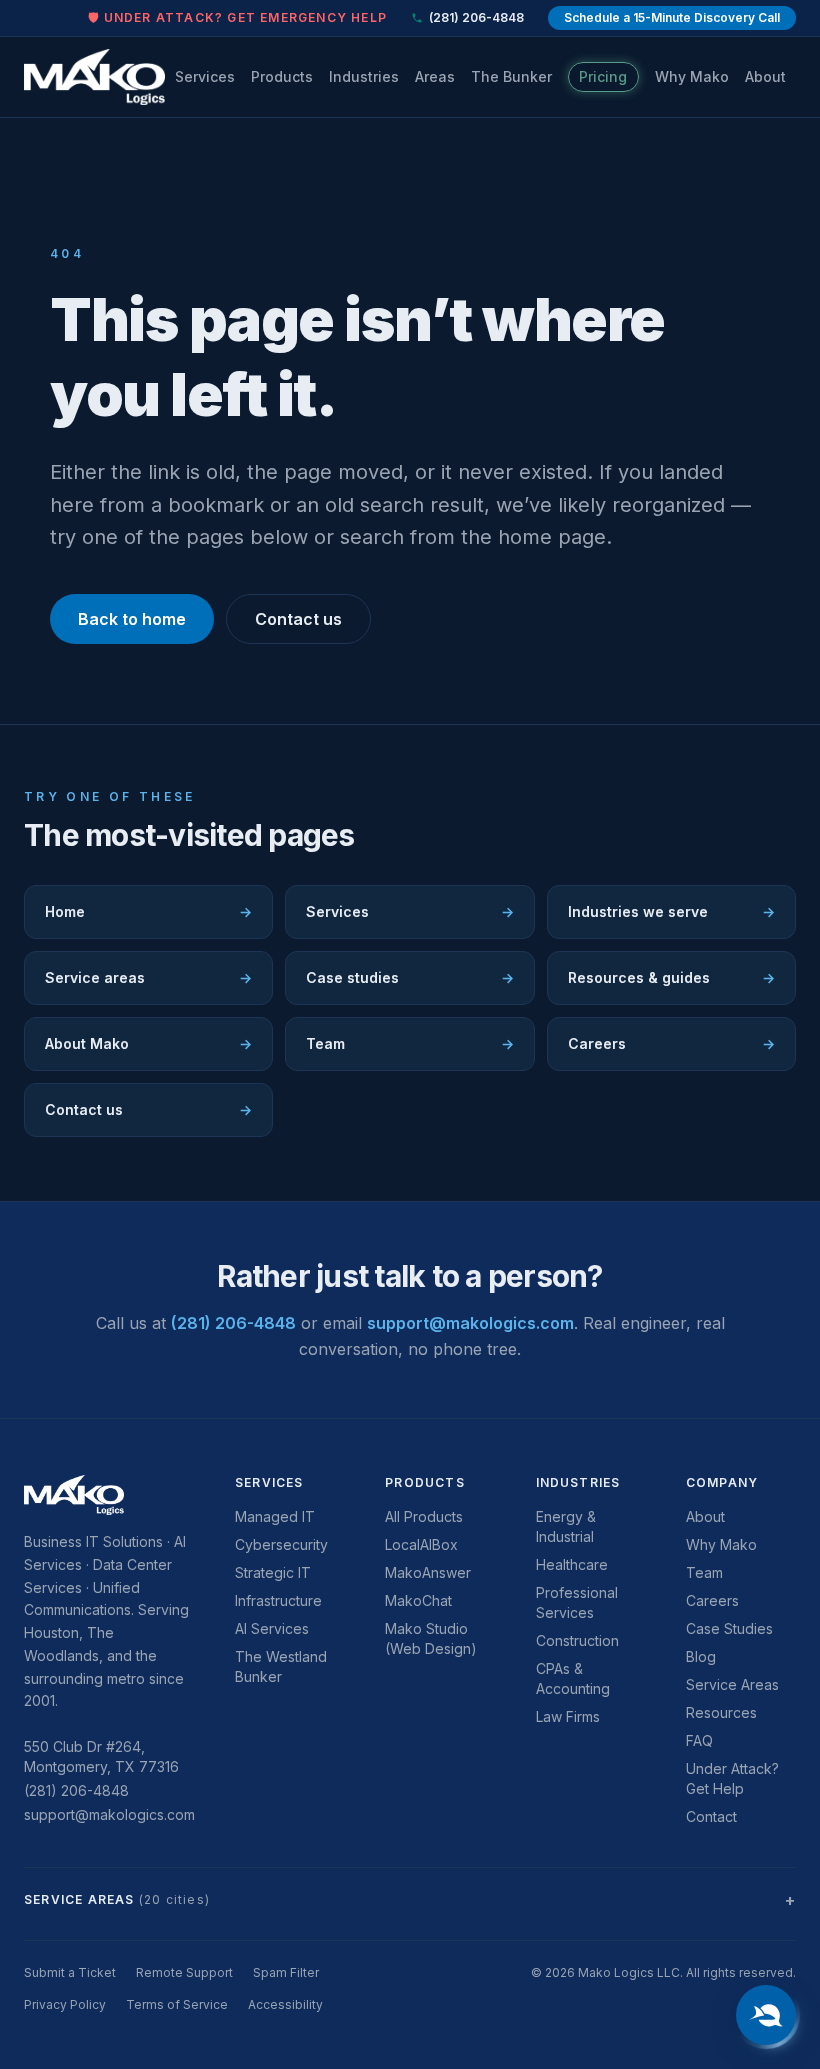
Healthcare (572, 1564)
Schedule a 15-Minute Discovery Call (672, 17)
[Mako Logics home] (94, 77)
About (765, 76)
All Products (424, 1516)
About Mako (148, 1043)
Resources (721, 1712)
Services (205, 76)
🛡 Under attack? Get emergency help (237, 17)
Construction (577, 1640)
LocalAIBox (421, 1544)
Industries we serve (671, 911)
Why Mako (692, 76)
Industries (364, 76)
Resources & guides (671, 977)
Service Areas (732, 1684)
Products (282, 76)
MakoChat (418, 1600)
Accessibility (285, 2004)
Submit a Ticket (70, 1972)
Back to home (132, 619)
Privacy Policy (65, 2004)
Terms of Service (177, 2004)
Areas (435, 76)
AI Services (272, 1628)
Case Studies (729, 1628)
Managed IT (275, 1516)
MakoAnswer (428, 1572)
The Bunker (511, 76)
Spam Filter (286, 1972)
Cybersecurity (281, 1544)
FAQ (699, 1740)
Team (409, 1043)
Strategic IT (273, 1572)
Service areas (148, 977)
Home (148, 911)
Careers (671, 1043)
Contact (711, 1816)
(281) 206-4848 (476, 17)
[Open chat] (766, 2015)
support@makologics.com (470, 1323)
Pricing (603, 76)
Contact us (298, 619)
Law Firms (568, 1716)
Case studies (409, 977)
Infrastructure (278, 1600)
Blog (701, 1656)
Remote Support (184, 1972)
